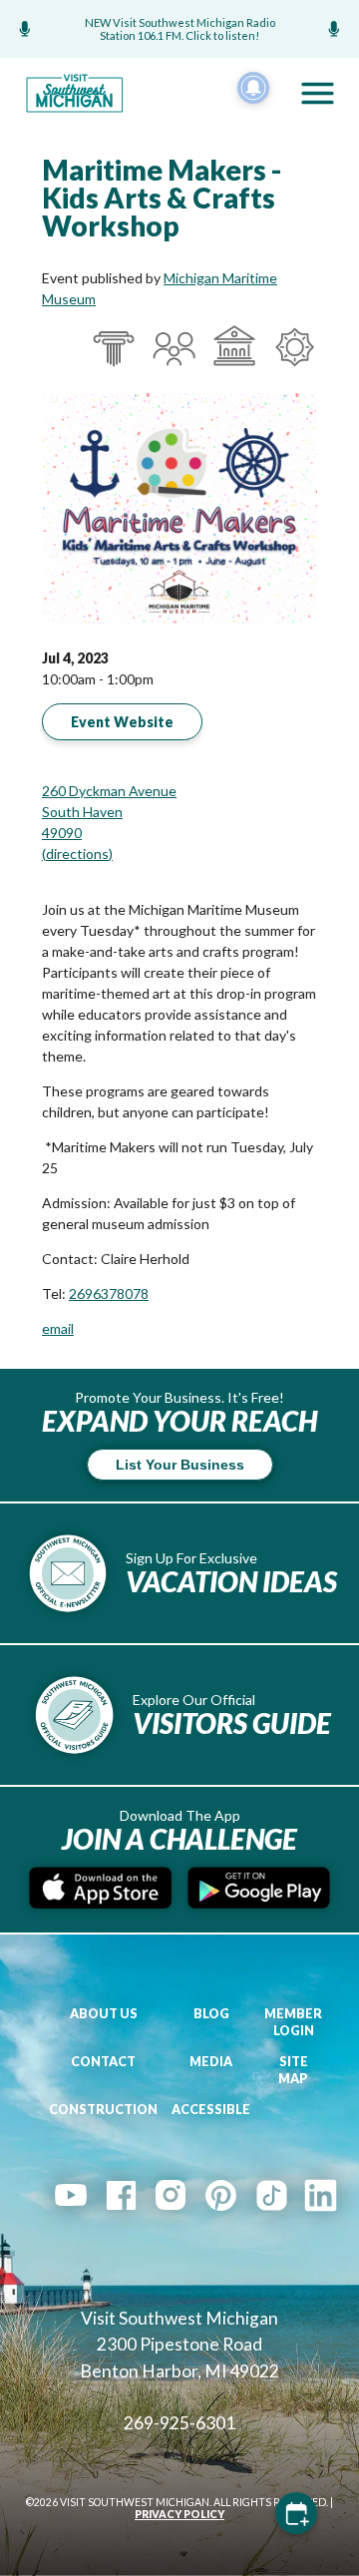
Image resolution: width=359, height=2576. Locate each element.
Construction (103, 2110)
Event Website (122, 722)
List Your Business (180, 1465)
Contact (103, 2062)
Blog (211, 2014)
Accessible (211, 2110)
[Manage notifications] (253, 88)
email (58, 1328)
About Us (104, 2014)
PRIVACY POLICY (179, 2514)
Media (211, 2062)
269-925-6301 (179, 2423)
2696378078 (109, 1293)
